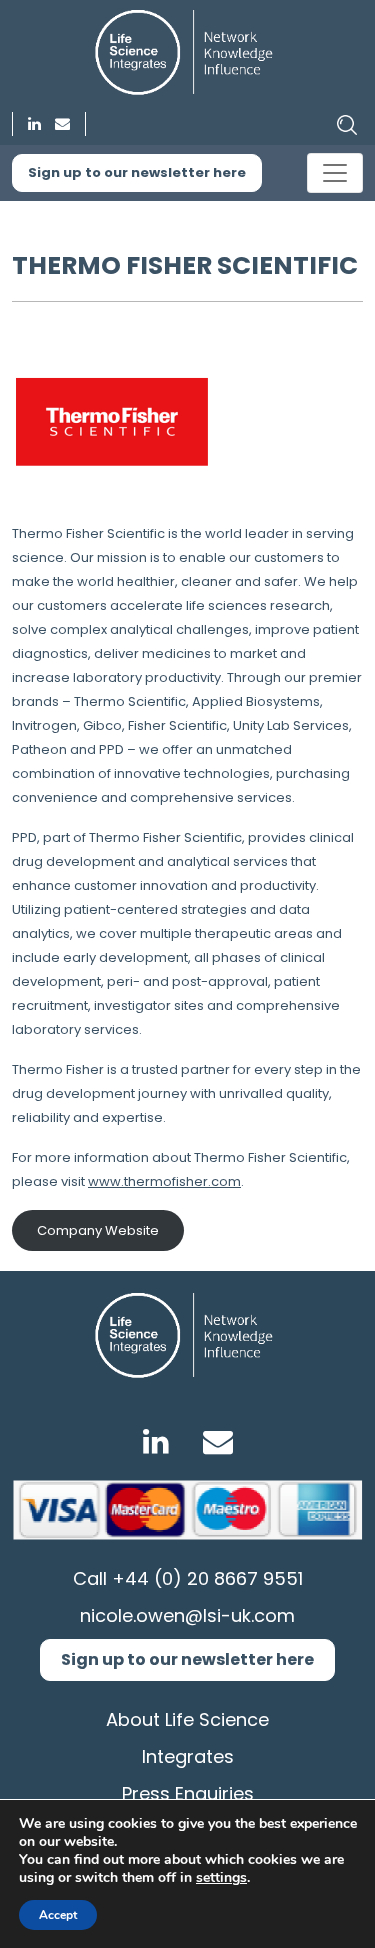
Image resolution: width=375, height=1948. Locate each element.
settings (221, 1878)
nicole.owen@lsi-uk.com (187, 1615)
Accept (58, 1915)
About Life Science (187, 1719)
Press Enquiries (188, 1793)
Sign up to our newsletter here (137, 172)
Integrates (188, 1756)
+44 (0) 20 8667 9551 (207, 1578)
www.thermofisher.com (164, 1181)
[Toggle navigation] (335, 173)
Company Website (98, 1230)
